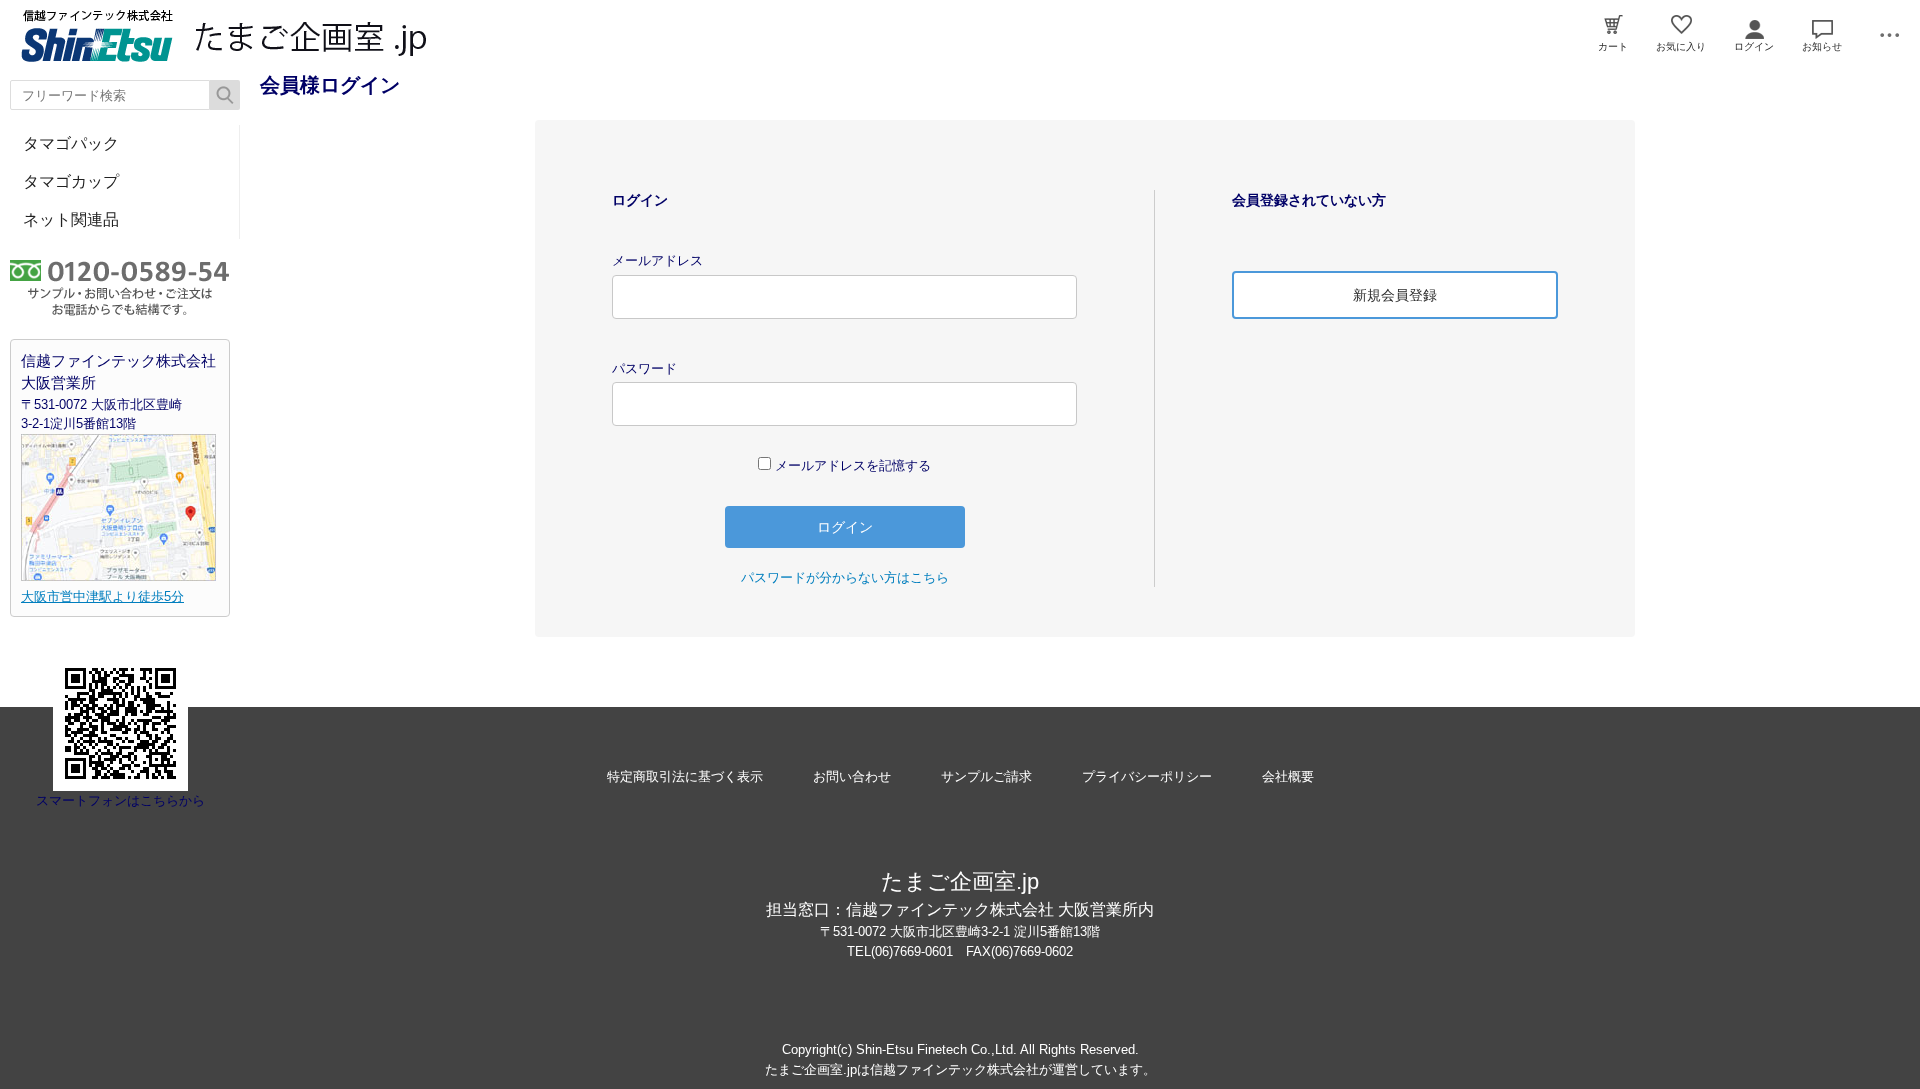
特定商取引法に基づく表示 (685, 776)
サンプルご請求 (986, 776)
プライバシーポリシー (1147, 776)
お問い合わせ (852, 776)
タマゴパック (71, 143)
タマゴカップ (71, 181)
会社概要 (1288, 776)
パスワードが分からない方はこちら (845, 577)
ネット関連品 (71, 219)
